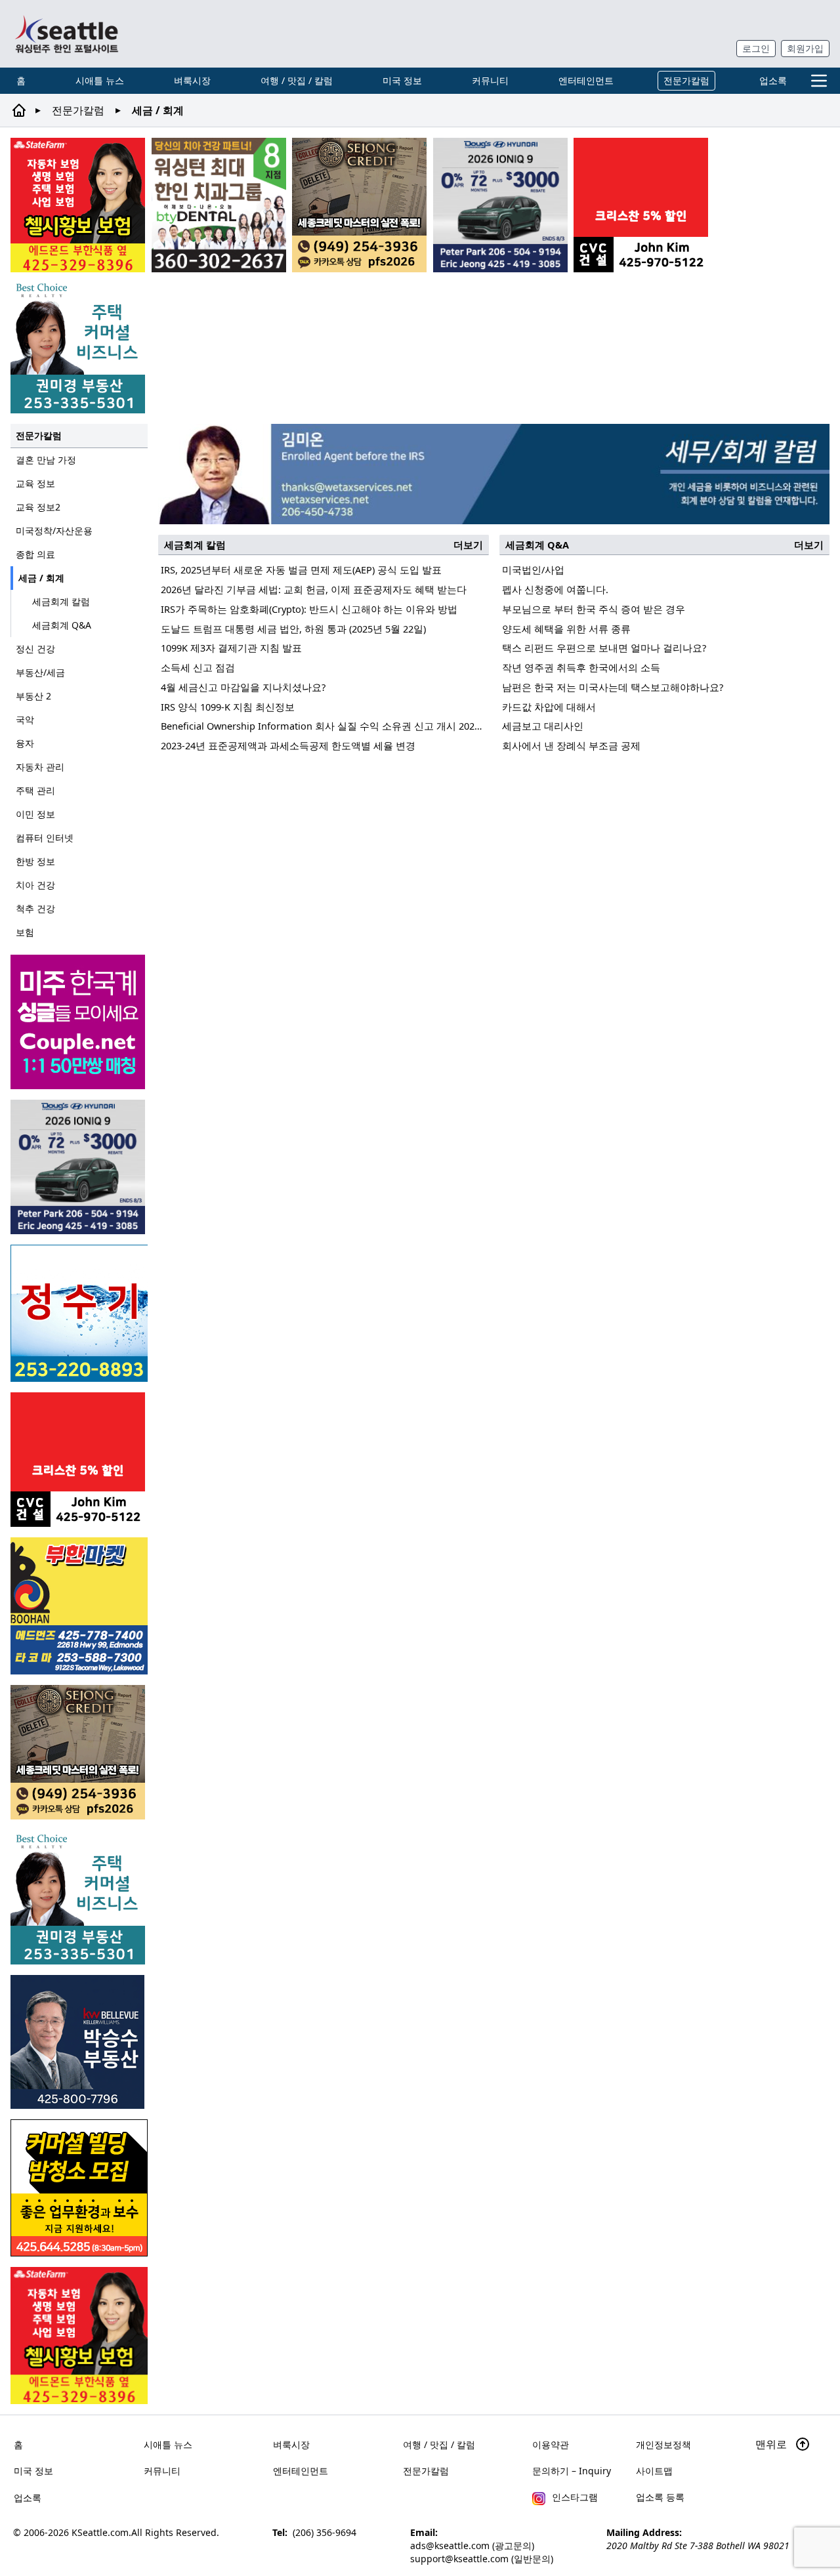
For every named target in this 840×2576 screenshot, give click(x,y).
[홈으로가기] (66, 34)
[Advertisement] (494, 858)
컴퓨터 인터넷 (45, 838)
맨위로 (772, 2444)
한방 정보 (35, 861)
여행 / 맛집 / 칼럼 (297, 80)
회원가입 (805, 48)
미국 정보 (402, 80)
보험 (25, 932)
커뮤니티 (490, 80)
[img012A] (79, 2042)
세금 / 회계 (41, 578)
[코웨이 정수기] (79, 1313)
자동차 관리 (40, 767)
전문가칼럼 (686, 80)
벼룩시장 (192, 80)
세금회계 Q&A (62, 625)
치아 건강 (35, 885)
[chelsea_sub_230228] (78, 205)
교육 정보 (35, 483)
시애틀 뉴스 (100, 80)
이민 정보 (35, 814)
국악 (25, 719)
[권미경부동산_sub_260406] (78, 346)
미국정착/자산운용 (54, 530)
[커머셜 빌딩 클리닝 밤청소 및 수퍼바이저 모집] (79, 2188)
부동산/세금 (40, 672)
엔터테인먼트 (586, 80)
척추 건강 (35, 908)
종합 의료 (35, 554)
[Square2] (219, 205)
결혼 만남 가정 (46, 460)
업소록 (773, 80)
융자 (25, 743)
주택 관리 (35, 790)
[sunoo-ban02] (79, 1022)
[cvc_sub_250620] (641, 205)
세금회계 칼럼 (61, 601)
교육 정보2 (38, 507)
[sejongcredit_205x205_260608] (359, 205)
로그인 (756, 48)
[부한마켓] (79, 1606)
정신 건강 (35, 649)
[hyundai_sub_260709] (500, 205)
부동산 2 (33, 696)
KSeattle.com (100, 2532)
